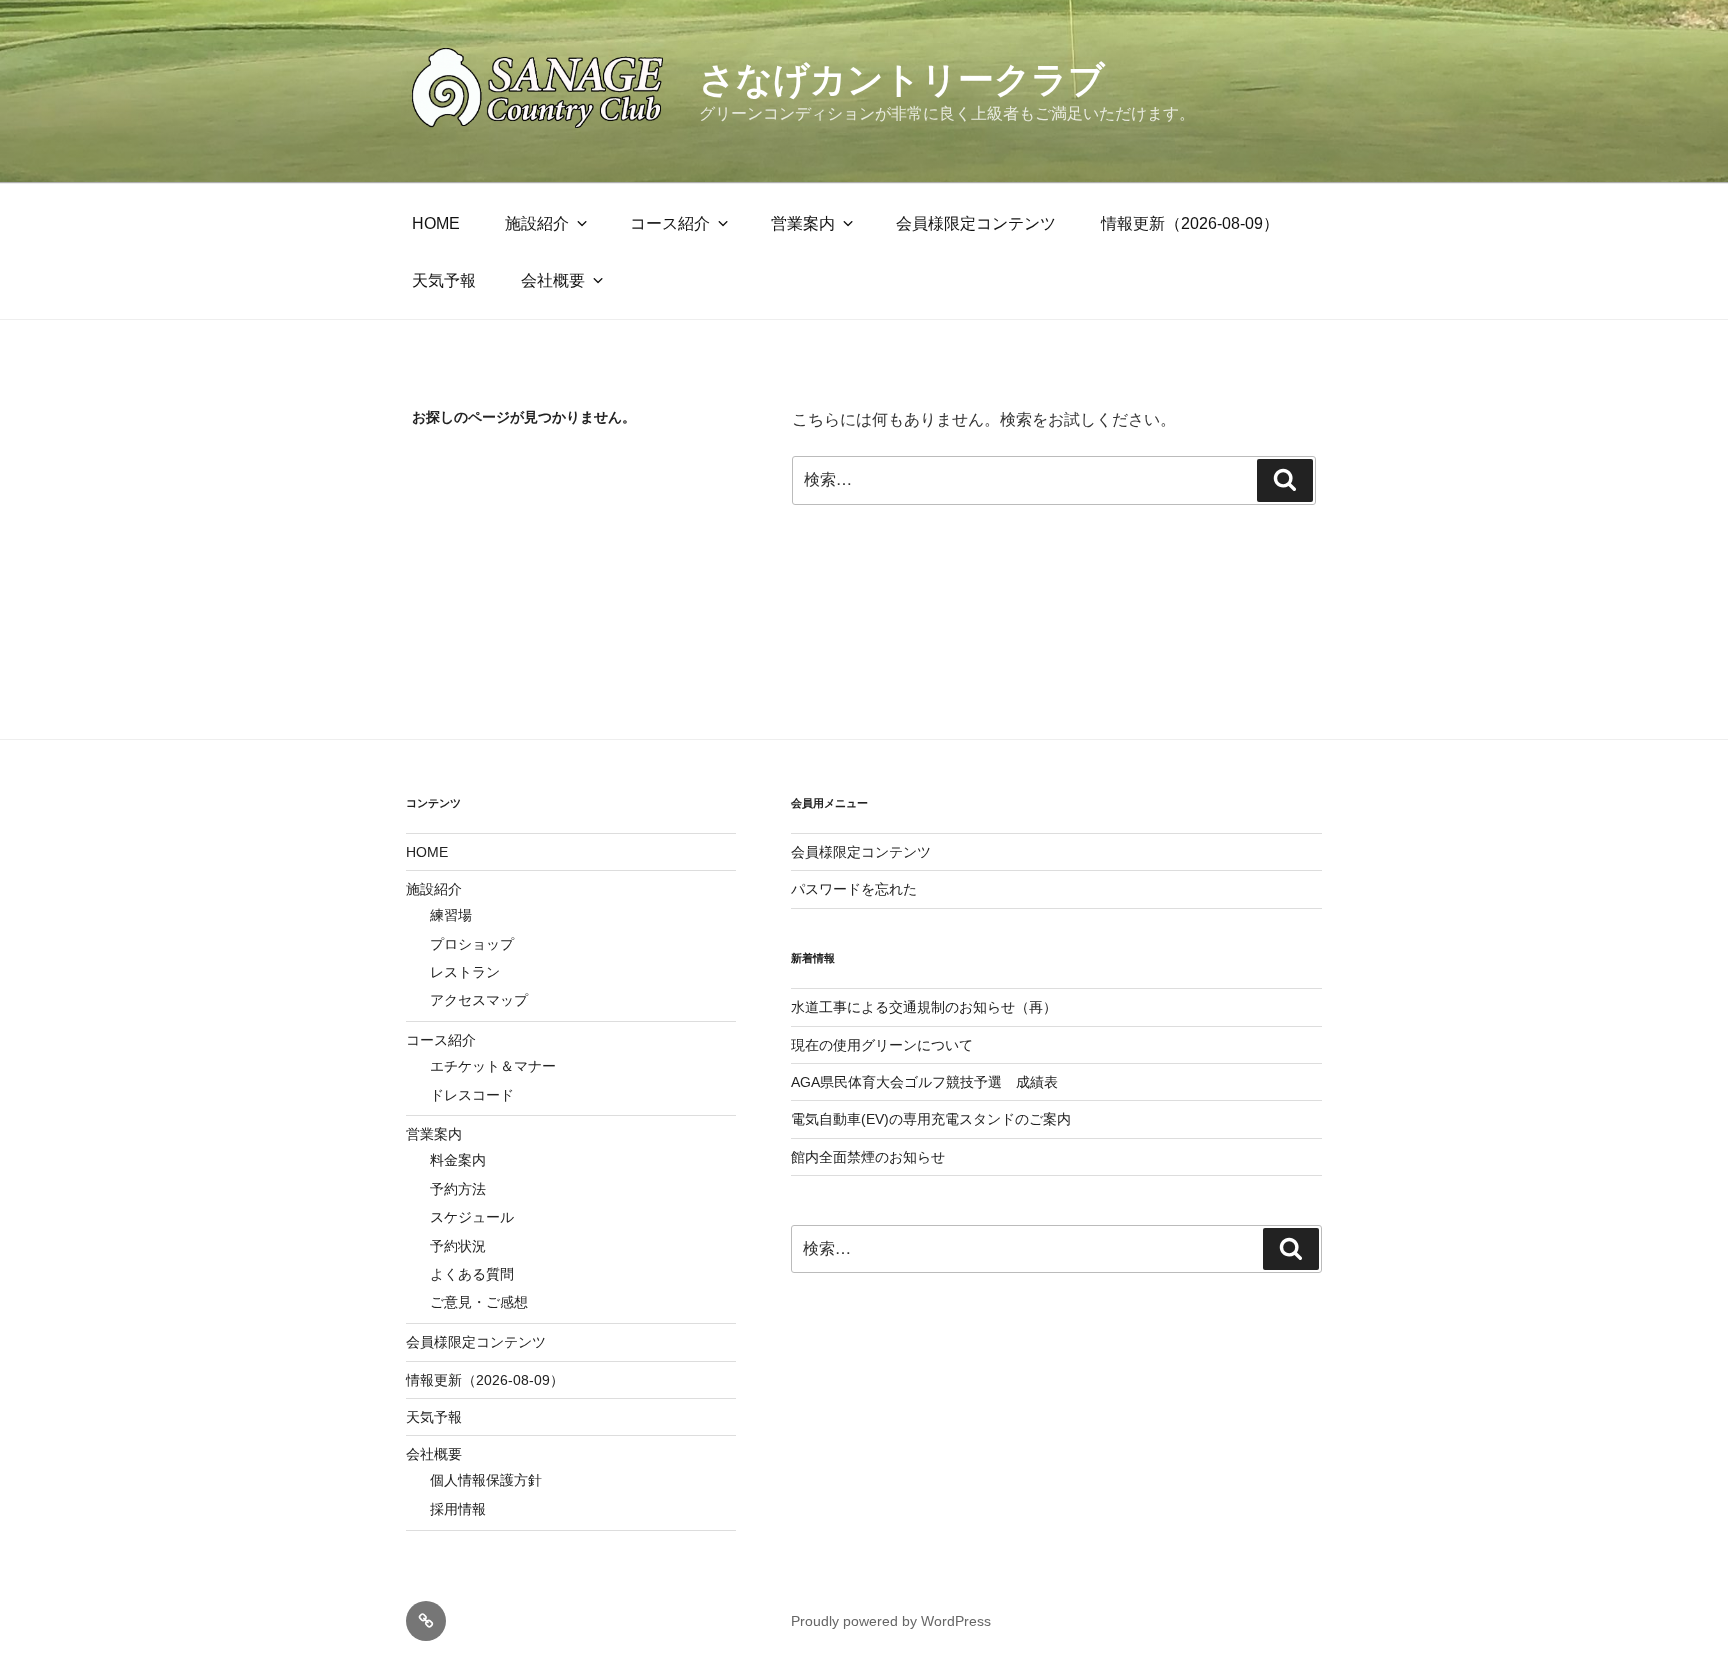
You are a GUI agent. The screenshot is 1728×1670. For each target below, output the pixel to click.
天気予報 (444, 280)
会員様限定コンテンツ (976, 223)
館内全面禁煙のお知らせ (868, 1157)
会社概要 (553, 280)
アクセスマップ (479, 1000)
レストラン (465, 972)
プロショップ (472, 944)
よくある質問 (472, 1274)
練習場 (451, 915)
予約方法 (458, 1189)
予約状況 (458, 1246)
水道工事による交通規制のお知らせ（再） (924, 1007)
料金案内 (458, 1160)
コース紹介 (670, 223)
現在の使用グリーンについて (882, 1045)
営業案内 (803, 223)
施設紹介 (537, 223)
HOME (436, 223)
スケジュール (472, 1217)
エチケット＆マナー (493, 1066)
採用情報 (458, 1509)
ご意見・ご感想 (479, 1302)
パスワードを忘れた (854, 889)
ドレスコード (472, 1095)
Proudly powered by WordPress (891, 1621)
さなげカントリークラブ (902, 79)
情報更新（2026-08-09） (1190, 223)
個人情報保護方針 (486, 1480)
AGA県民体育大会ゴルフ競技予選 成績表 (924, 1082)
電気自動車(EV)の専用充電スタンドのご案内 (931, 1119)
